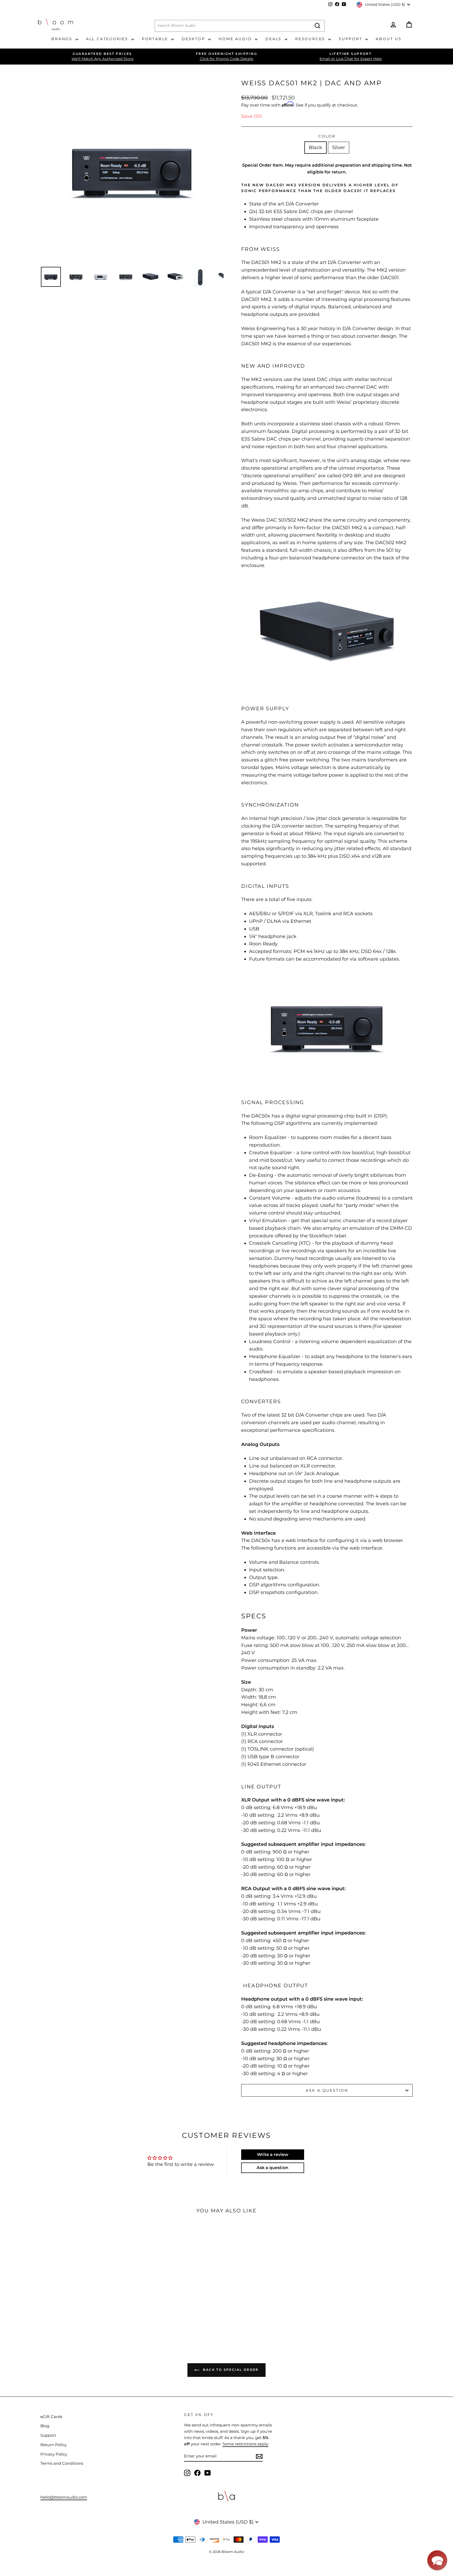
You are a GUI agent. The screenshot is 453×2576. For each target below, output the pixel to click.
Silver (339, 147)
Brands (63, 39)
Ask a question (327, 2090)
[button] (437, 2560)
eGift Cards (51, 2417)
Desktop (194, 39)
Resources (311, 39)
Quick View (75, 2291)
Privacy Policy (54, 2454)
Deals (274, 39)
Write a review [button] (273, 2154)
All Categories (108, 39)
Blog (45, 2426)
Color (327, 136)
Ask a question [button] (273, 2168)
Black (316, 147)
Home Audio (236, 39)
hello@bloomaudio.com (64, 2497)
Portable (156, 39)
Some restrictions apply (245, 2444)
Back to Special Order (230, 2370)
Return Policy (53, 2445)
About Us (389, 39)
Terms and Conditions (62, 2463)
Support (351, 39)
